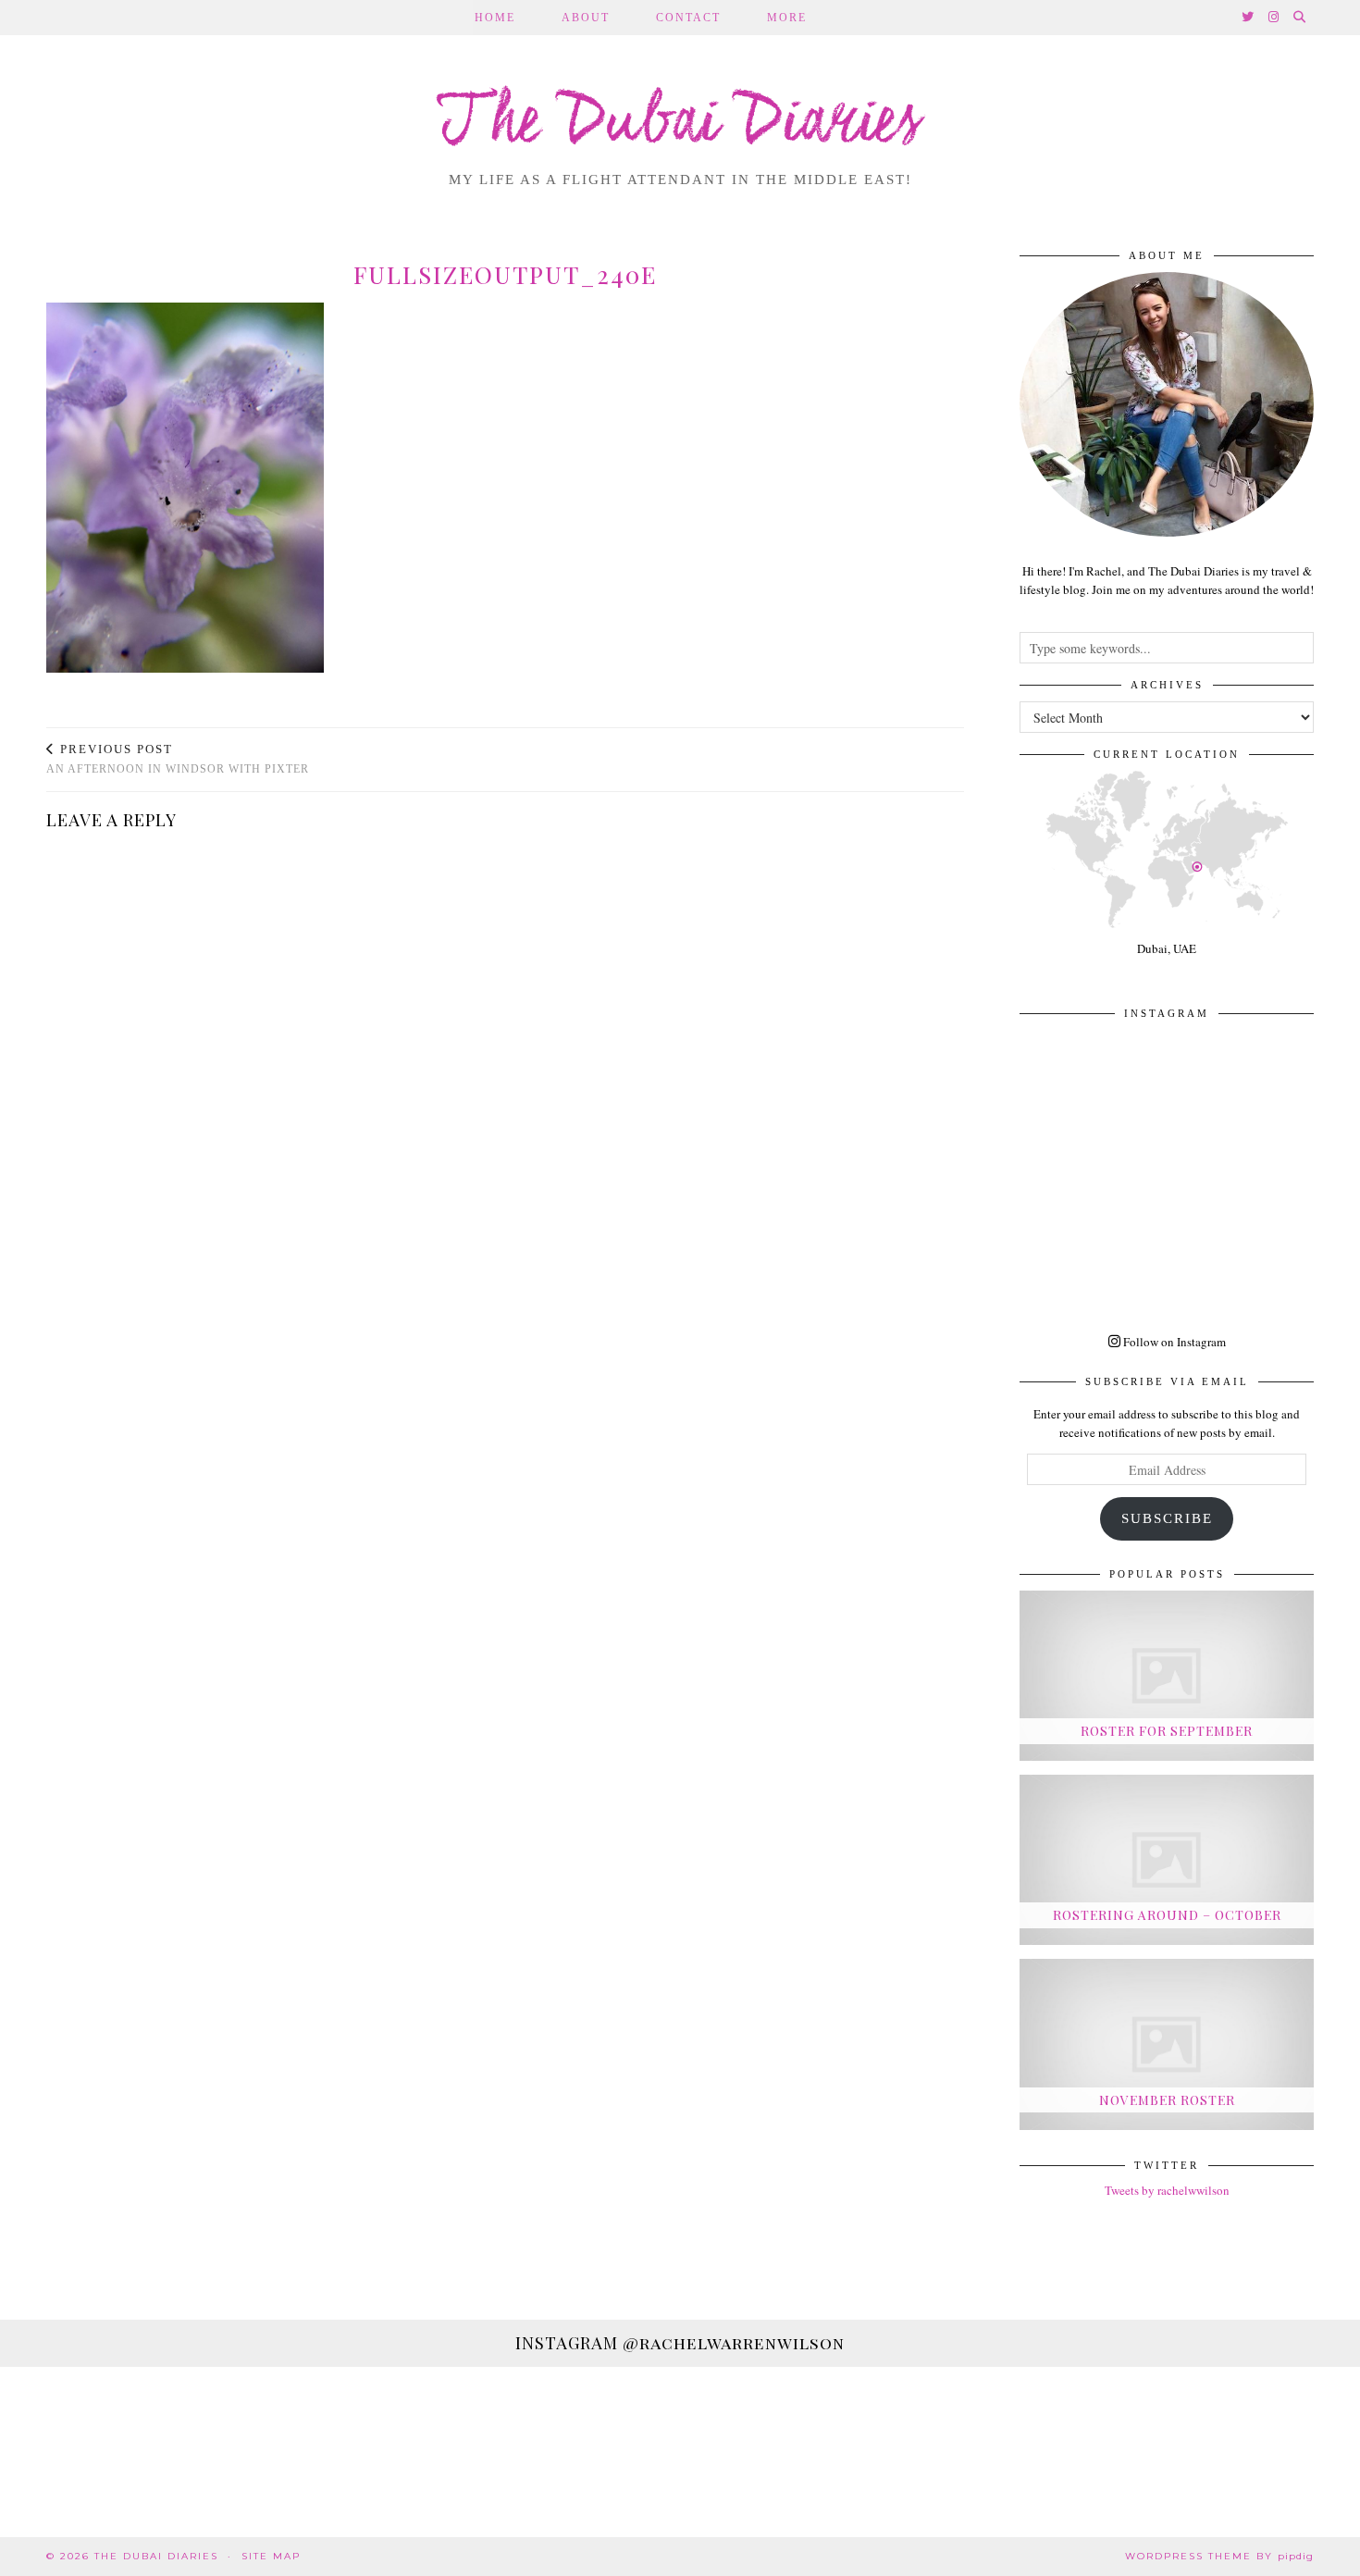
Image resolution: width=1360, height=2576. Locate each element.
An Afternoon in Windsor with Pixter (178, 759)
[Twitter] (1249, 18)
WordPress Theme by (1219, 2556)
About (586, 18)
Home (495, 18)
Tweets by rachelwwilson (1167, 2190)
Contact (688, 18)
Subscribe (1167, 1518)
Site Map (271, 2556)
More (787, 18)
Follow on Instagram (1173, 1342)
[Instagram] (1274, 18)
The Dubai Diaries (680, 124)
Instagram (680, 2343)
